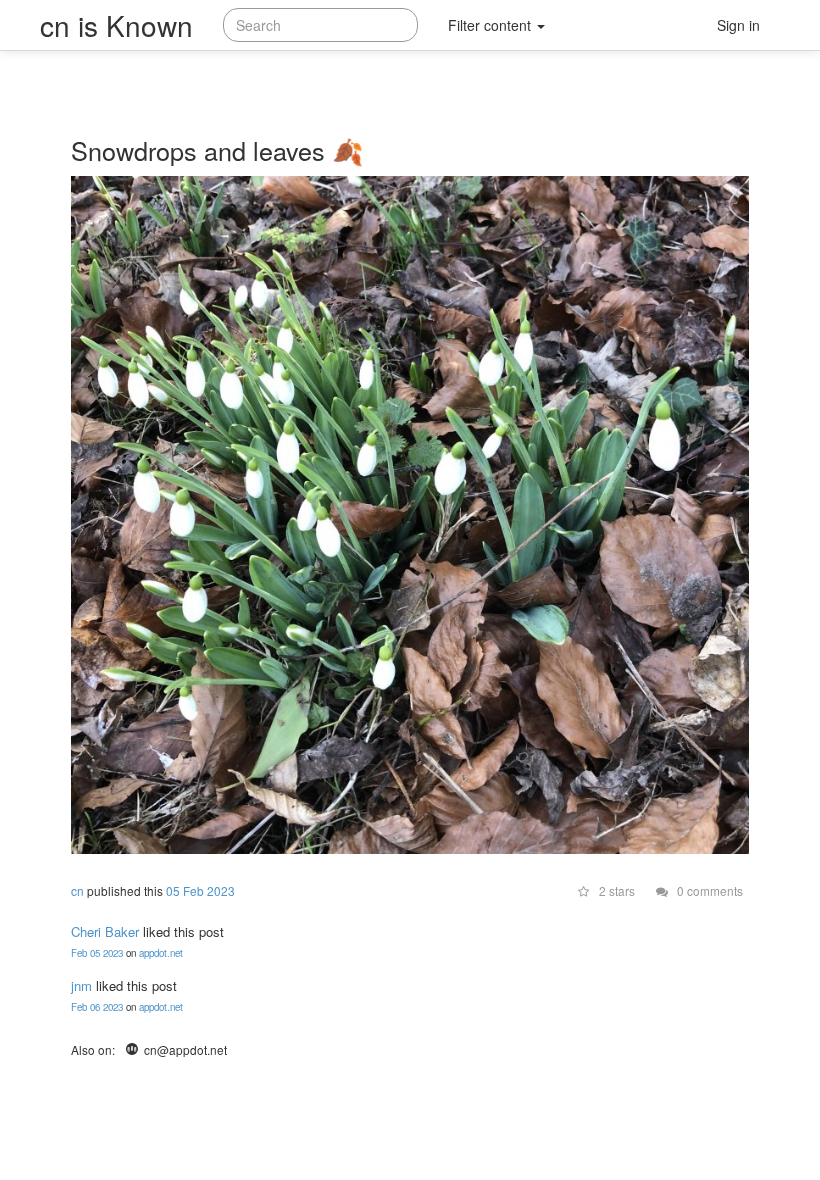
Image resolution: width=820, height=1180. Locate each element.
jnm (81, 985)
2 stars (615, 890)
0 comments (708, 890)
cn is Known (116, 25)
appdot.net (161, 953)
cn (77, 890)
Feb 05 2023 (97, 953)
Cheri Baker (105, 931)
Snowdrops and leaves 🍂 (217, 150)
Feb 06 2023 (97, 1007)
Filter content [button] (491, 25)
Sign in (738, 25)
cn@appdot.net (184, 1049)
